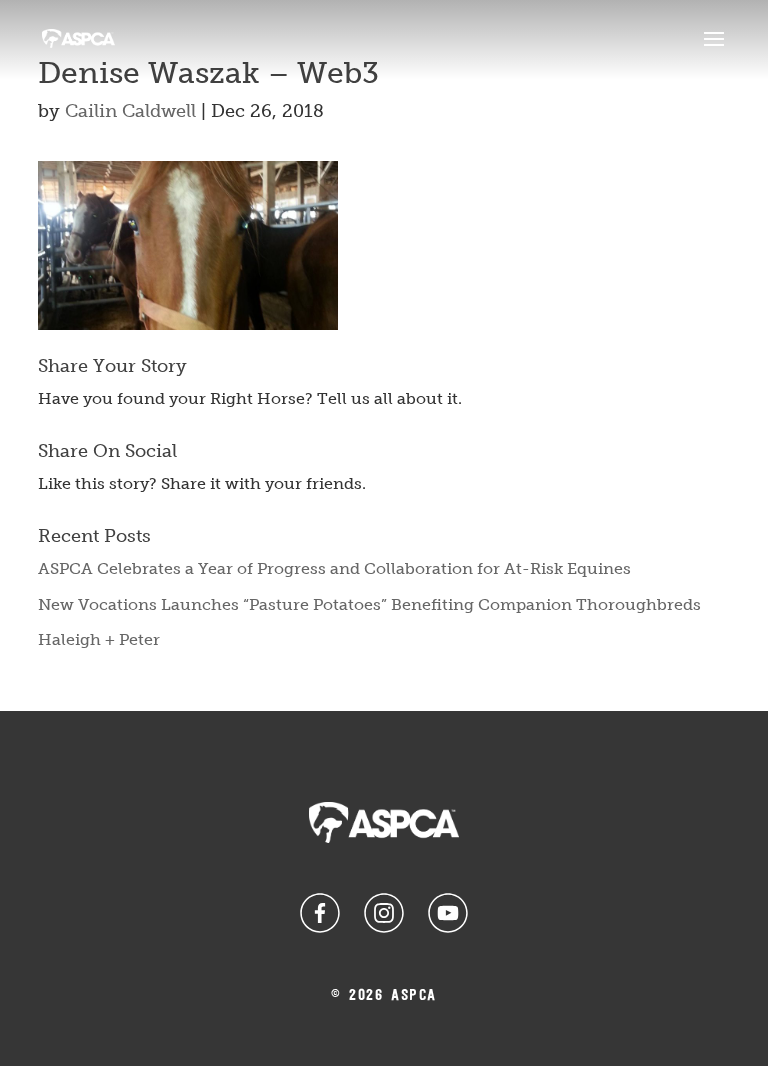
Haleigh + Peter (99, 639)
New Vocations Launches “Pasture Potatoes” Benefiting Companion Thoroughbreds (369, 604)
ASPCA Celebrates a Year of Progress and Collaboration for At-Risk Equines (334, 568)
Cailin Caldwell (130, 111)
